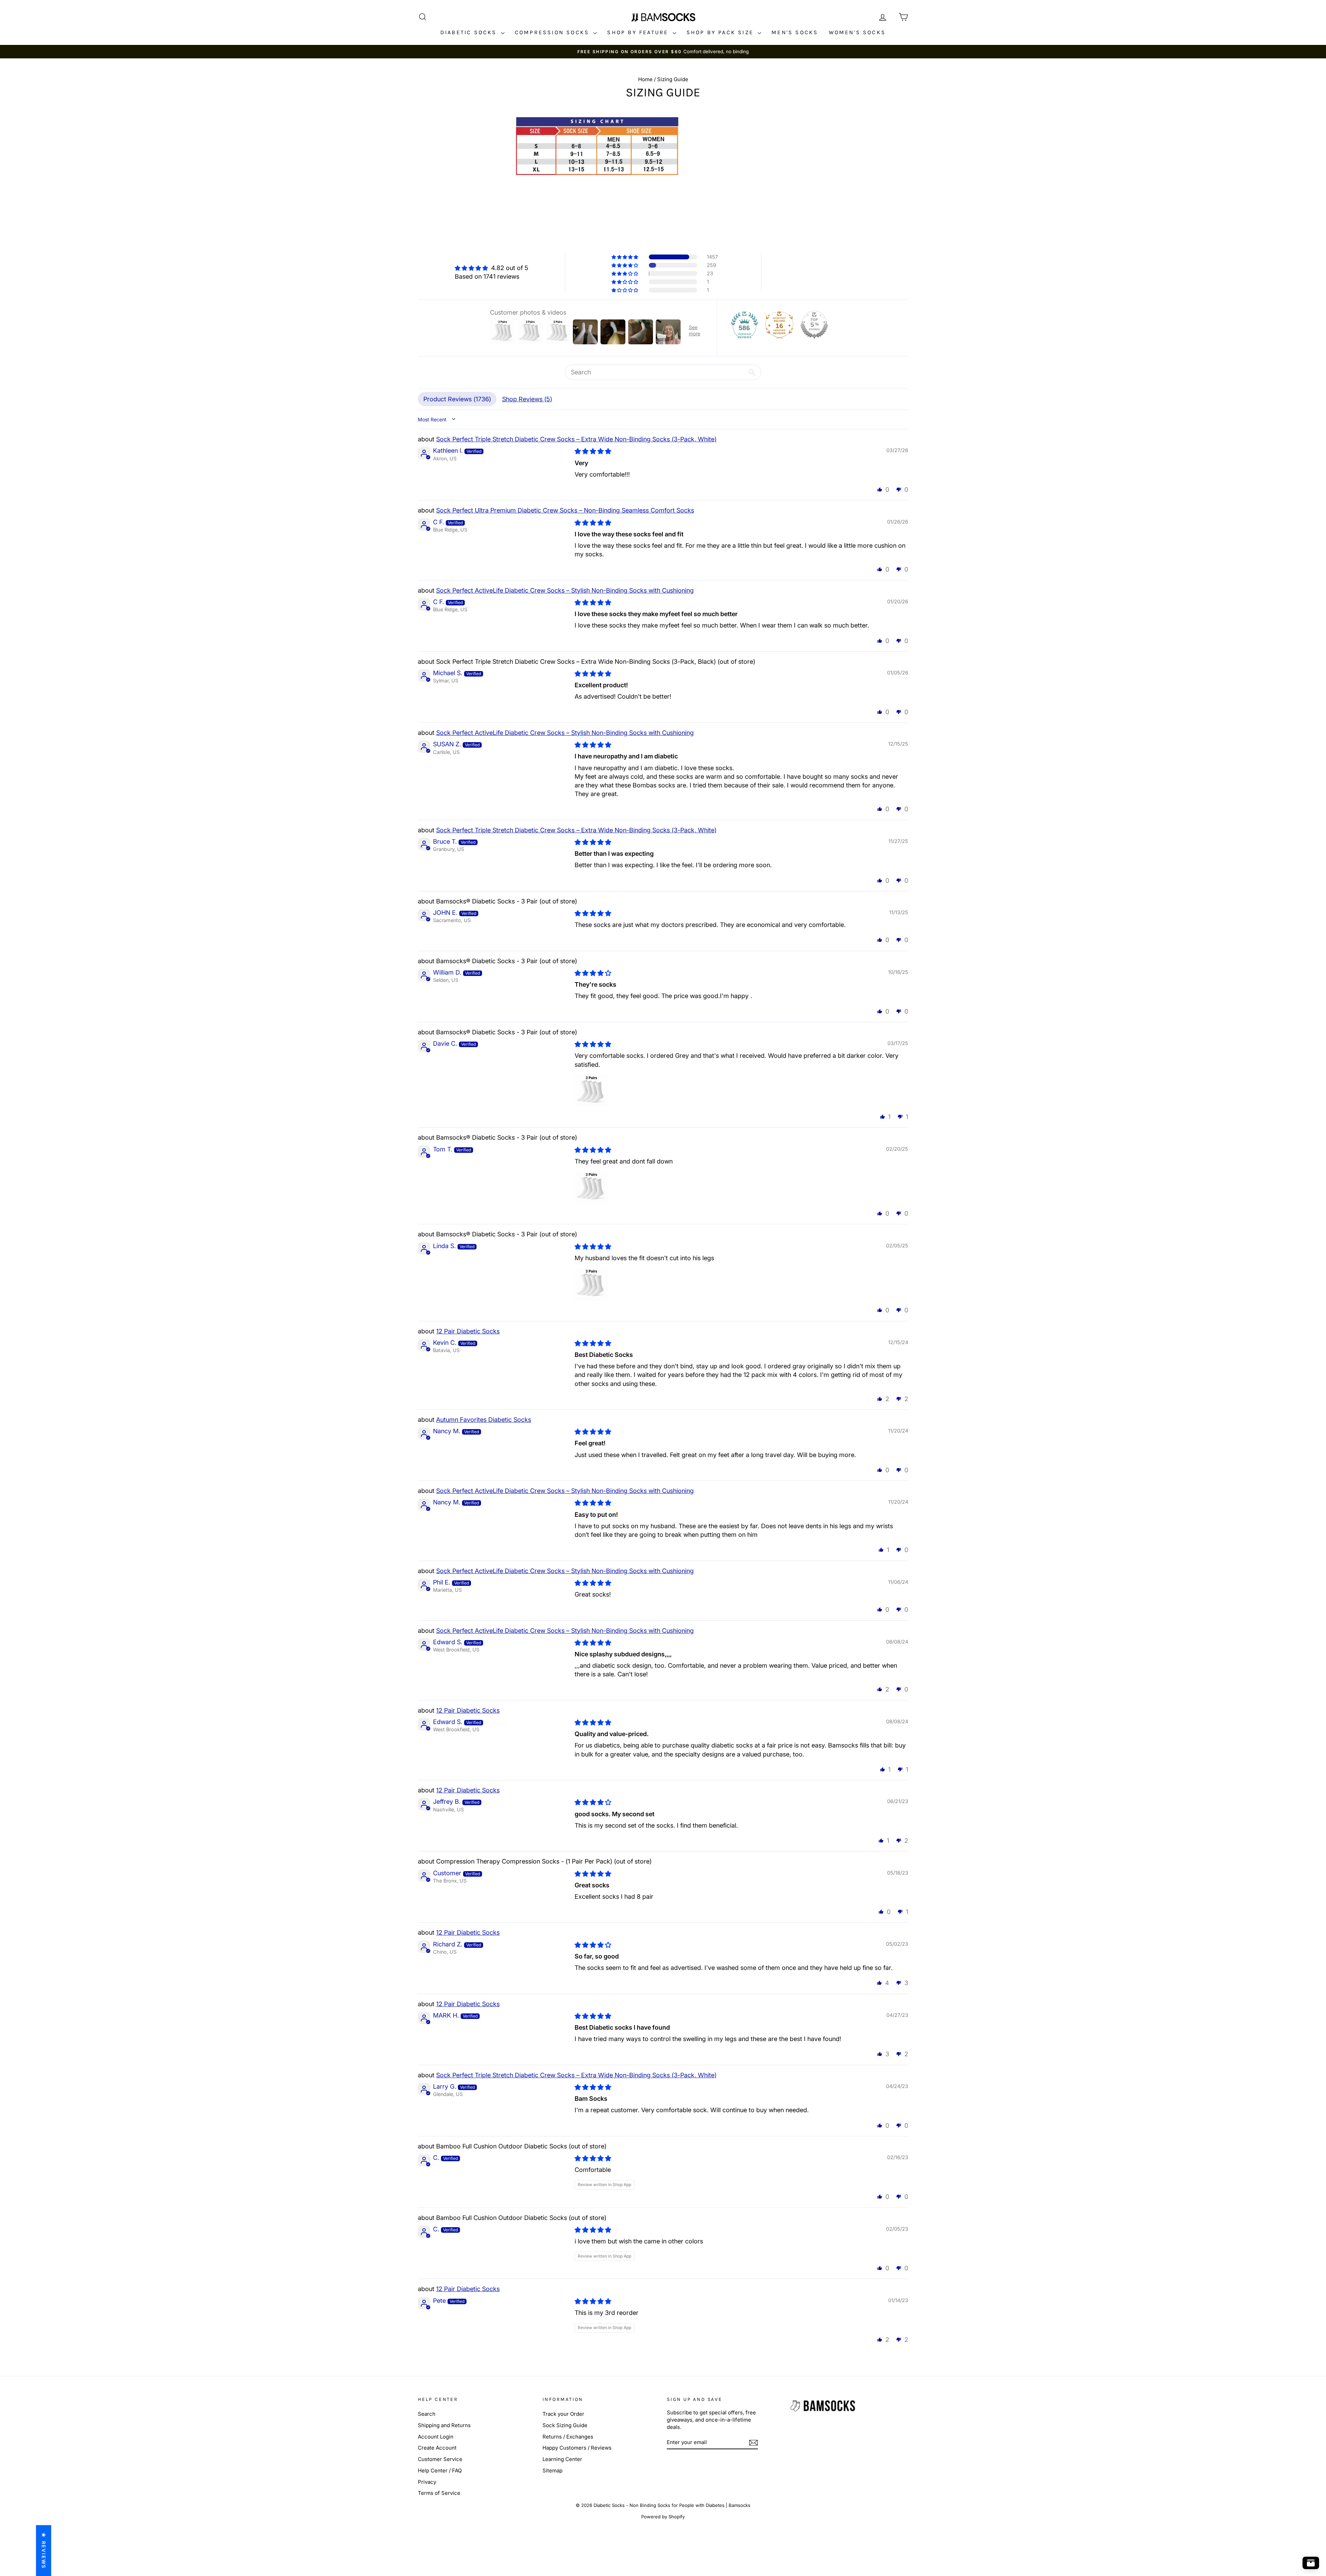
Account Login (436, 2437)
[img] (492, 268)
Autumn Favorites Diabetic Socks (484, 1420)
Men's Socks (795, 32)
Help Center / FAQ (440, 2470)
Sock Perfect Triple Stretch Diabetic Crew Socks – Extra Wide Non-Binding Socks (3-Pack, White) (576, 439)
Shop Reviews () (527, 399)
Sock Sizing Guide (565, 2425)
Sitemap (552, 2470)
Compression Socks (553, 32)
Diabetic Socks (470, 32)
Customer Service (440, 2459)
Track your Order (563, 2414)
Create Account (437, 2448)
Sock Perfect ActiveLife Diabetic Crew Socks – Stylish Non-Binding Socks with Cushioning (565, 590)
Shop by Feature (639, 32)
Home (645, 79)
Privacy (427, 2482)
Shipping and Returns (444, 2425)
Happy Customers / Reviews (577, 2448)
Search (427, 2414)
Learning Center (562, 2459)
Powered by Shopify (663, 2517)
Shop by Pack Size (721, 32)
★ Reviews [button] (44, 2550)
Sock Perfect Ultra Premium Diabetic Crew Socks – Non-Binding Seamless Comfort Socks (565, 510)
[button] (625, 257)
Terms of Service (439, 2493)
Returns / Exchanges (568, 2437)
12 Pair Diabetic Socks (468, 1331)
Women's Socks (857, 32)
